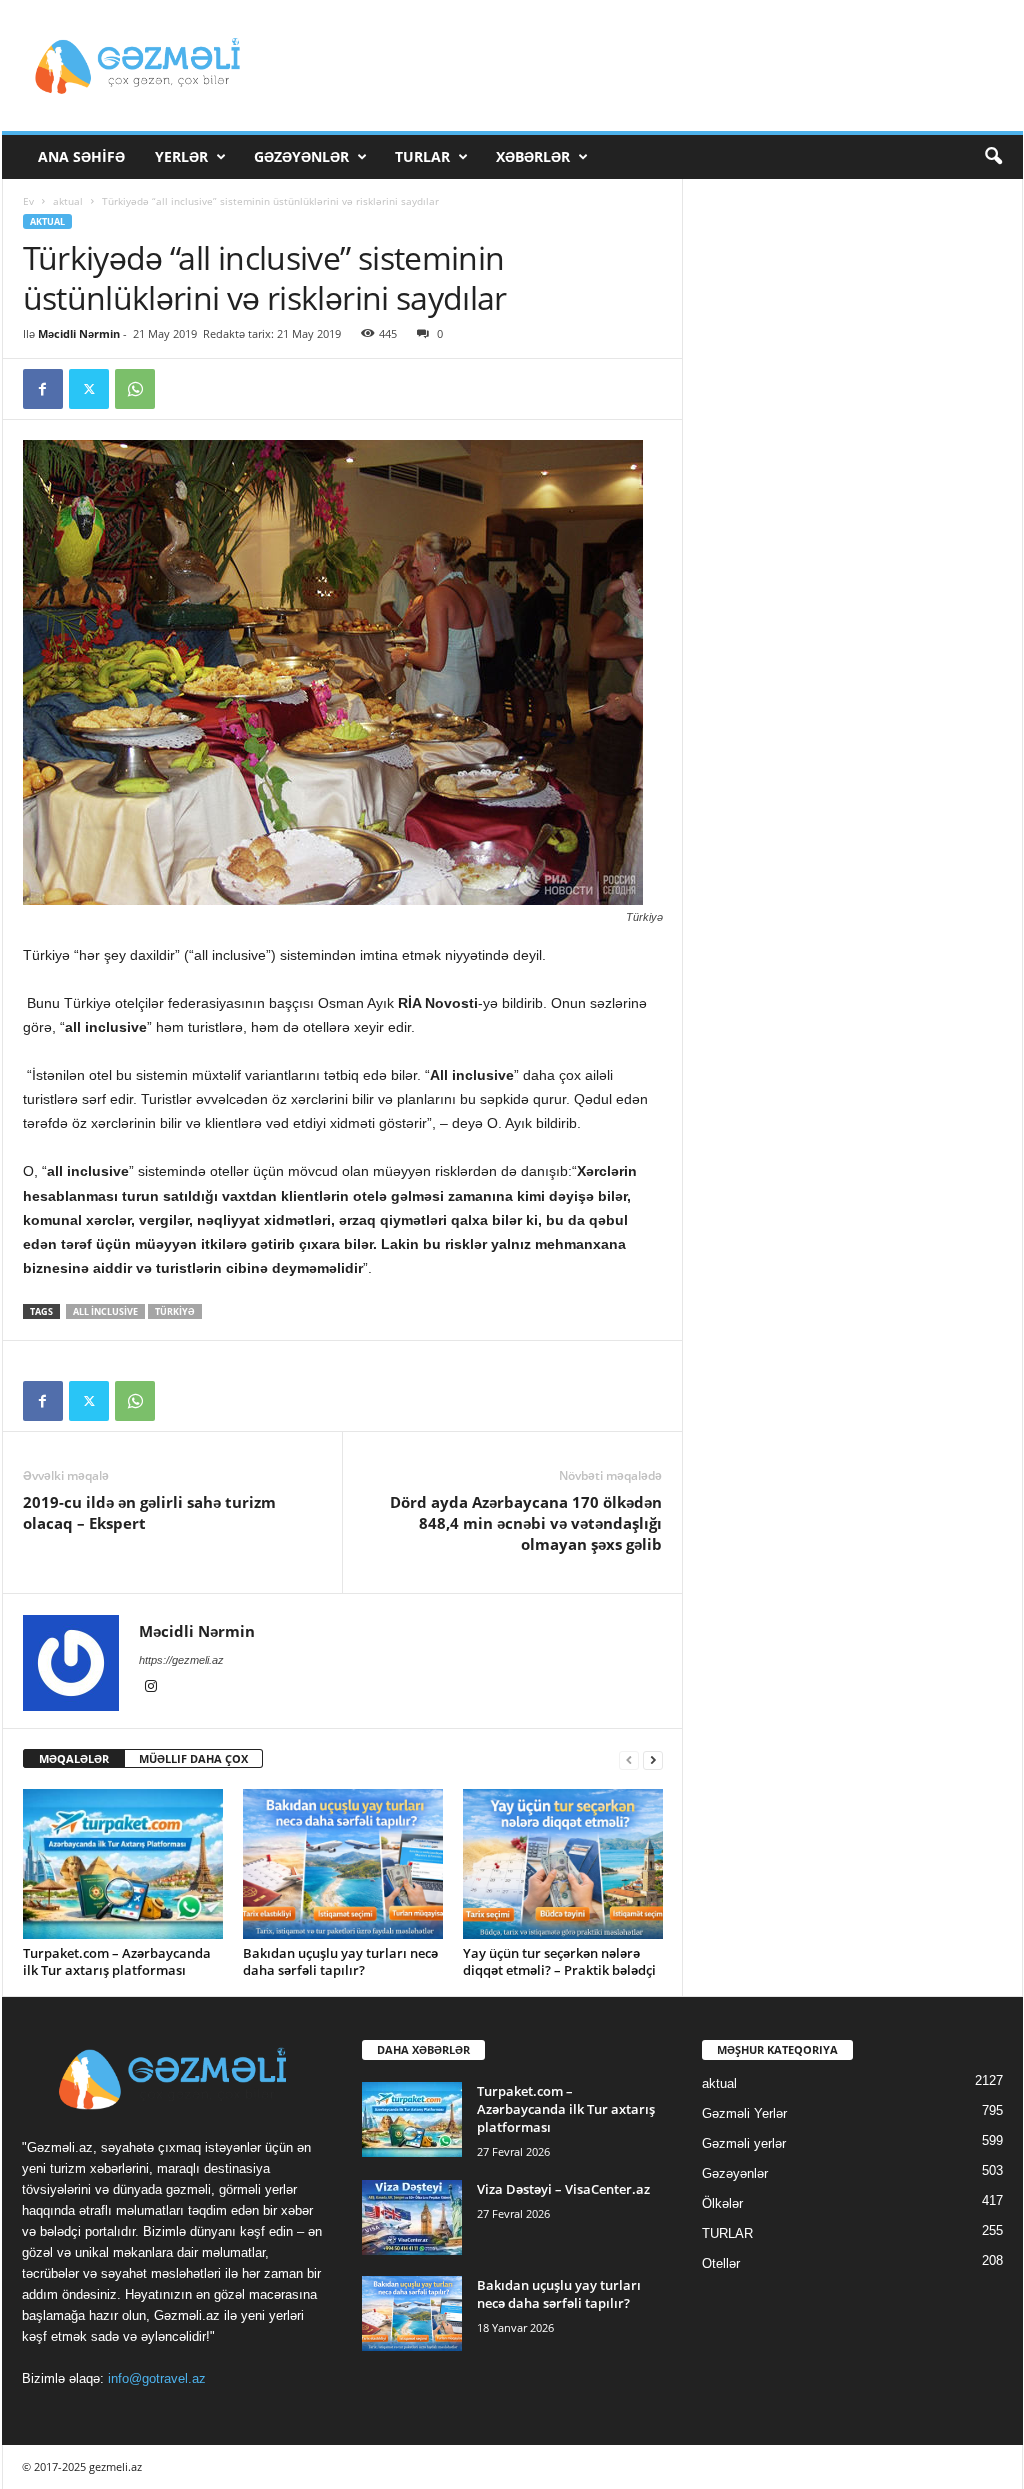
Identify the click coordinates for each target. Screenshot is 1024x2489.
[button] (993, 157)
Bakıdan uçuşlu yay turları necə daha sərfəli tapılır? (340, 1961)
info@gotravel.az (157, 2378)
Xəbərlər (533, 156)
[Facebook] (43, 389)
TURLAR (422, 156)
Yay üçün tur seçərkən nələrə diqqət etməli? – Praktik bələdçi (559, 1961)
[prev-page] (629, 1759)
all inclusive (105, 1311)
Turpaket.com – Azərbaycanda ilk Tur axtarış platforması (117, 1961)
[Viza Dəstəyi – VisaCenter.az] (412, 2217)
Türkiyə (175, 1311)
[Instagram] (151, 1688)
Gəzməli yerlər (744, 2143)
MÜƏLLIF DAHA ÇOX (193, 1758)
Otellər (721, 2263)
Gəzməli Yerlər (744, 2113)
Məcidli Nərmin (79, 333)
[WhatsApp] (135, 389)
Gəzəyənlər (301, 156)
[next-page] (653, 1759)
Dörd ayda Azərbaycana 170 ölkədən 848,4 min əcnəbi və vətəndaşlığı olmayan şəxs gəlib (526, 1523)
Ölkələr (722, 2203)
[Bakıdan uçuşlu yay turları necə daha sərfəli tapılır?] (343, 1864)
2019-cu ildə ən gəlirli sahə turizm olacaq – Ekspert (149, 1512)
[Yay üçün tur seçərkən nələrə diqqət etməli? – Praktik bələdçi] (563, 1864)
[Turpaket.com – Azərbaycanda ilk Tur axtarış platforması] (123, 1864)
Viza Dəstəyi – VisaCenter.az (563, 2189)
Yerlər (181, 156)
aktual (68, 201)
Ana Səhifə (81, 156)
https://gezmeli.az (181, 1660)
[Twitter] (89, 389)
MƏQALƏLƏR (74, 1758)
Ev (28, 201)
